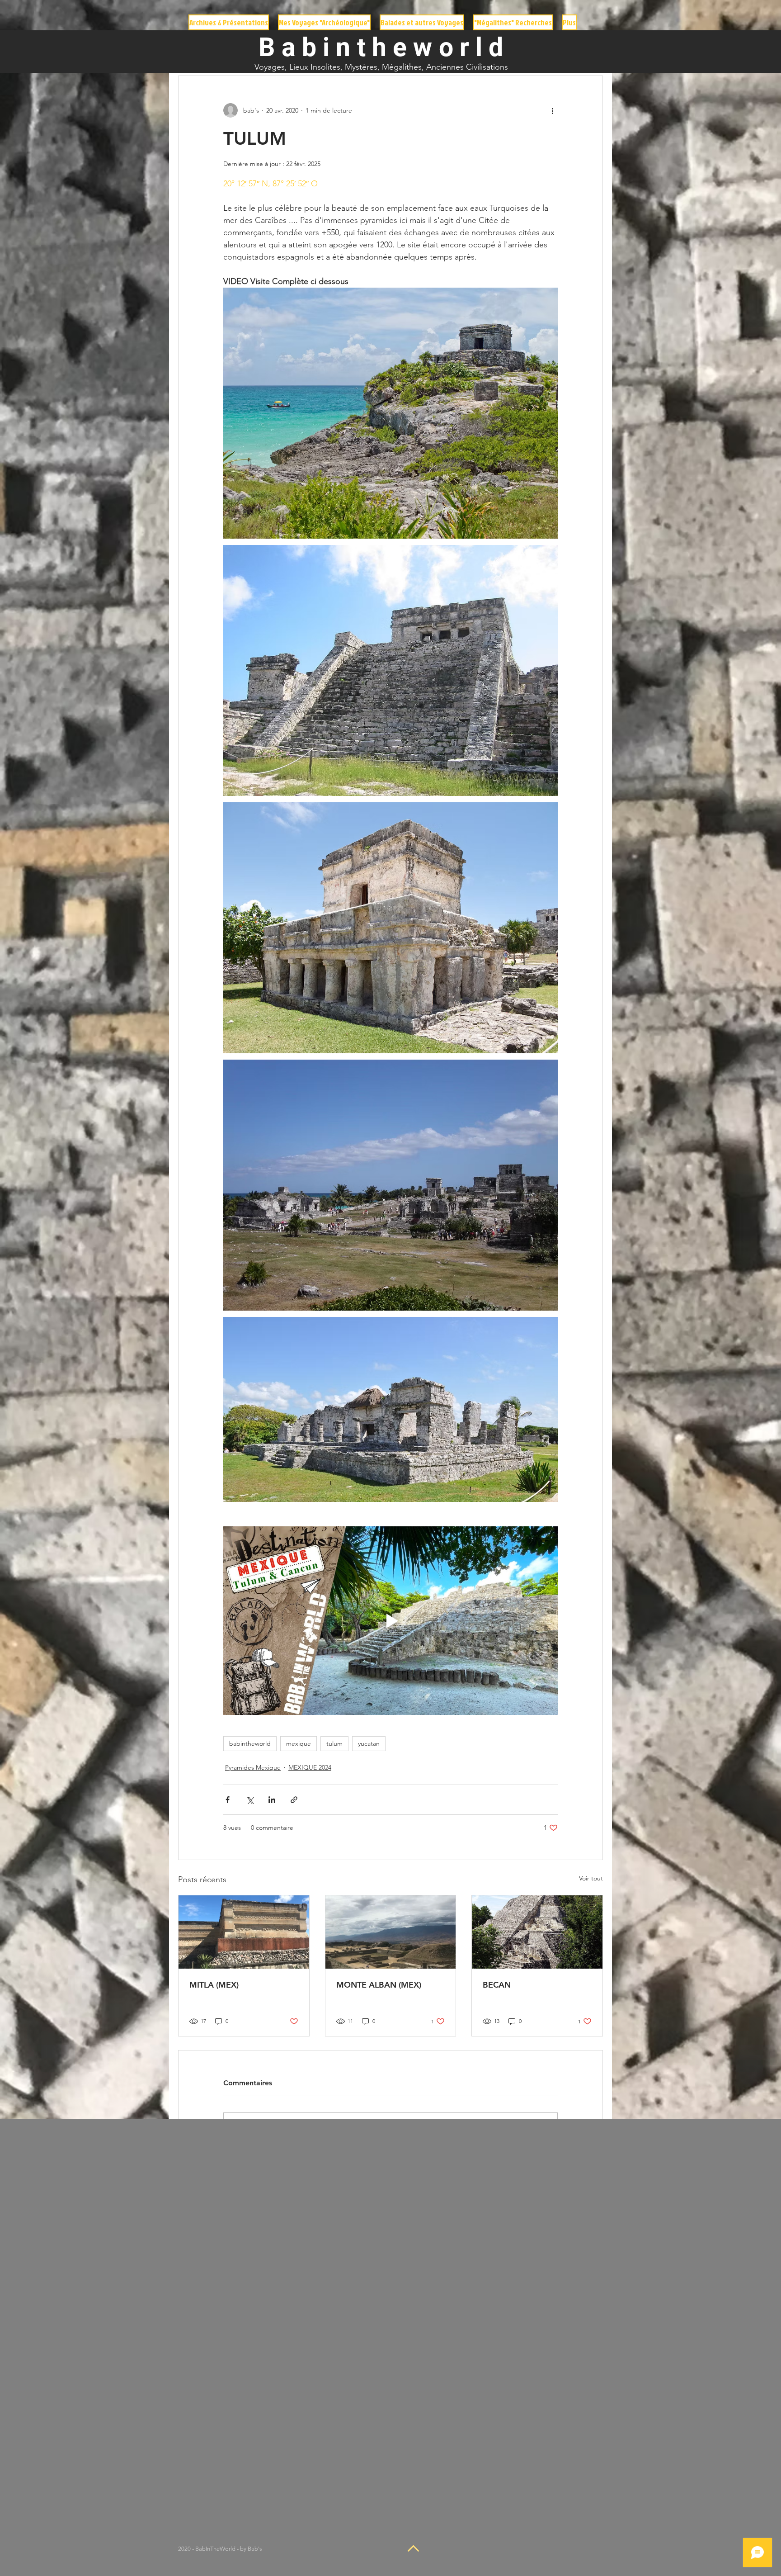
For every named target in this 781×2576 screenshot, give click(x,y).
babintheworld (250, 1743)
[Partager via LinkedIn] (272, 1800)
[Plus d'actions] (552, 110)
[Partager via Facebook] (228, 1800)
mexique (299, 1743)
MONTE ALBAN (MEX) (379, 1985)
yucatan (369, 1743)
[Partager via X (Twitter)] (250, 1800)
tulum (334, 1743)
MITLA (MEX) (214, 1985)
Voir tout (591, 1878)
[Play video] (390, 1620)
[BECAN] (537, 1932)
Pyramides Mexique (253, 1767)
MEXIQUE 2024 (310, 1767)
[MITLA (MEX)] (244, 1932)
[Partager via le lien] (294, 1800)
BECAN (497, 1985)
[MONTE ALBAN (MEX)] (391, 1932)
